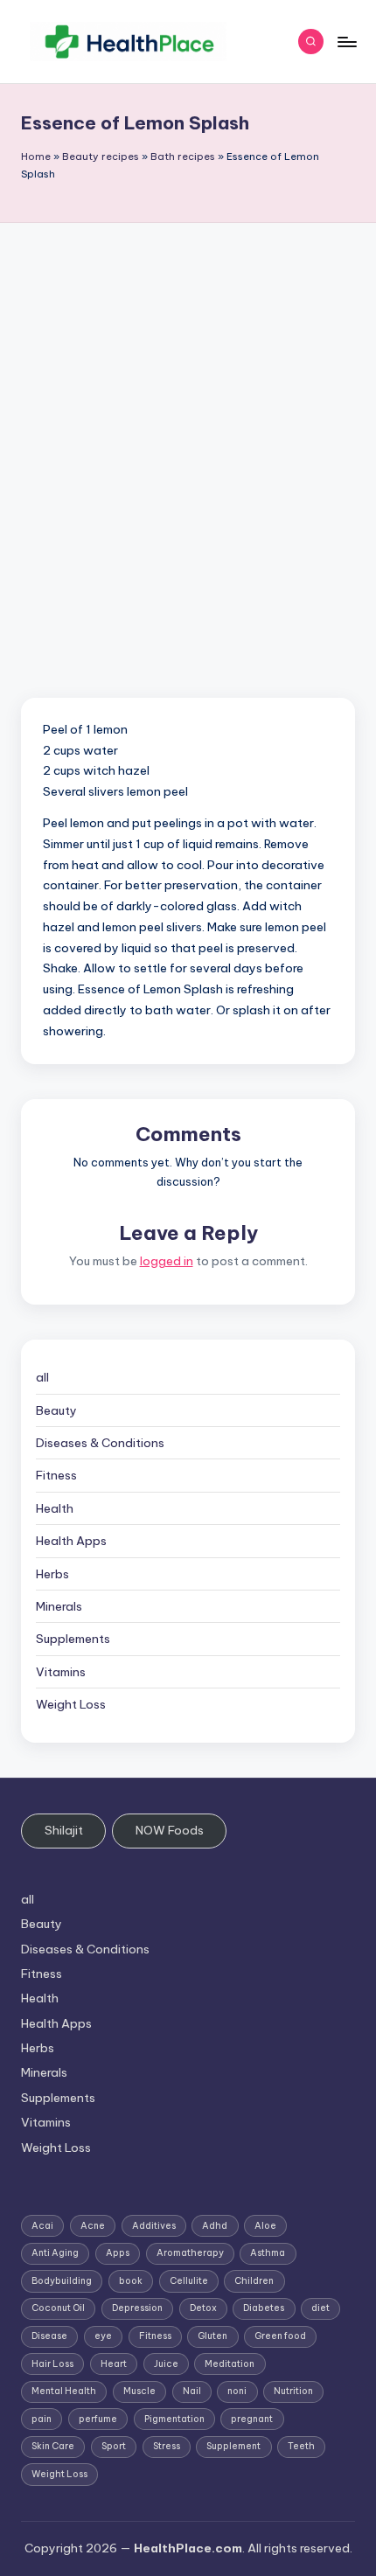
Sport (114, 2446)
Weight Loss (71, 1704)
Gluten (212, 2336)
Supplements (73, 1639)
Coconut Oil (58, 2308)
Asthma (268, 2253)
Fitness (56, 1475)
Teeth (301, 2446)
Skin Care (53, 2446)
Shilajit (64, 1830)
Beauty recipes (101, 157)
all (42, 1377)
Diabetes (264, 2308)
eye (103, 2336)
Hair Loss (52, 2364)
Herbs (52, 1574)
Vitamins (61, 1672)
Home (36, 157)
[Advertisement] (188, 420)
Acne (93, 2226)
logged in (167, 1261)
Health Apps (71, 1541)
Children (254, 2281)
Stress (167, 2446)
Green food (280, 2336)
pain (42, 2419)
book (131, 2281)
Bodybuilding (62, 2281)
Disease (49, 2336)
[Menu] (346, 42)
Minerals (59, 1606)
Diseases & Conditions (100, 1443)
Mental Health (64, 2391)
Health (55, 1508)
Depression (137, 2308)
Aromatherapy (190, 2253)
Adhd (215, 2226)
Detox (203, 2308)
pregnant (252, 2419)
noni (237, 2391)
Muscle (139, 2391)
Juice (166, 2364)
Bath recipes (183, 157)
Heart (114, 2364)
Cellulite (189, 2281)
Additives (154, 2226)
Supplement (233, 2446)
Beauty (56, 1410)
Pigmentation (174, 2419)
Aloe (265, 2226)
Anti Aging (55, 2253)
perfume (98, 2419)
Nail (192, 2391)
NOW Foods (170, 1830)
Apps (118, 2253)
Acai (42, 2226)
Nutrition (293, 2391)
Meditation (230, 2364)
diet (320, 2308)
